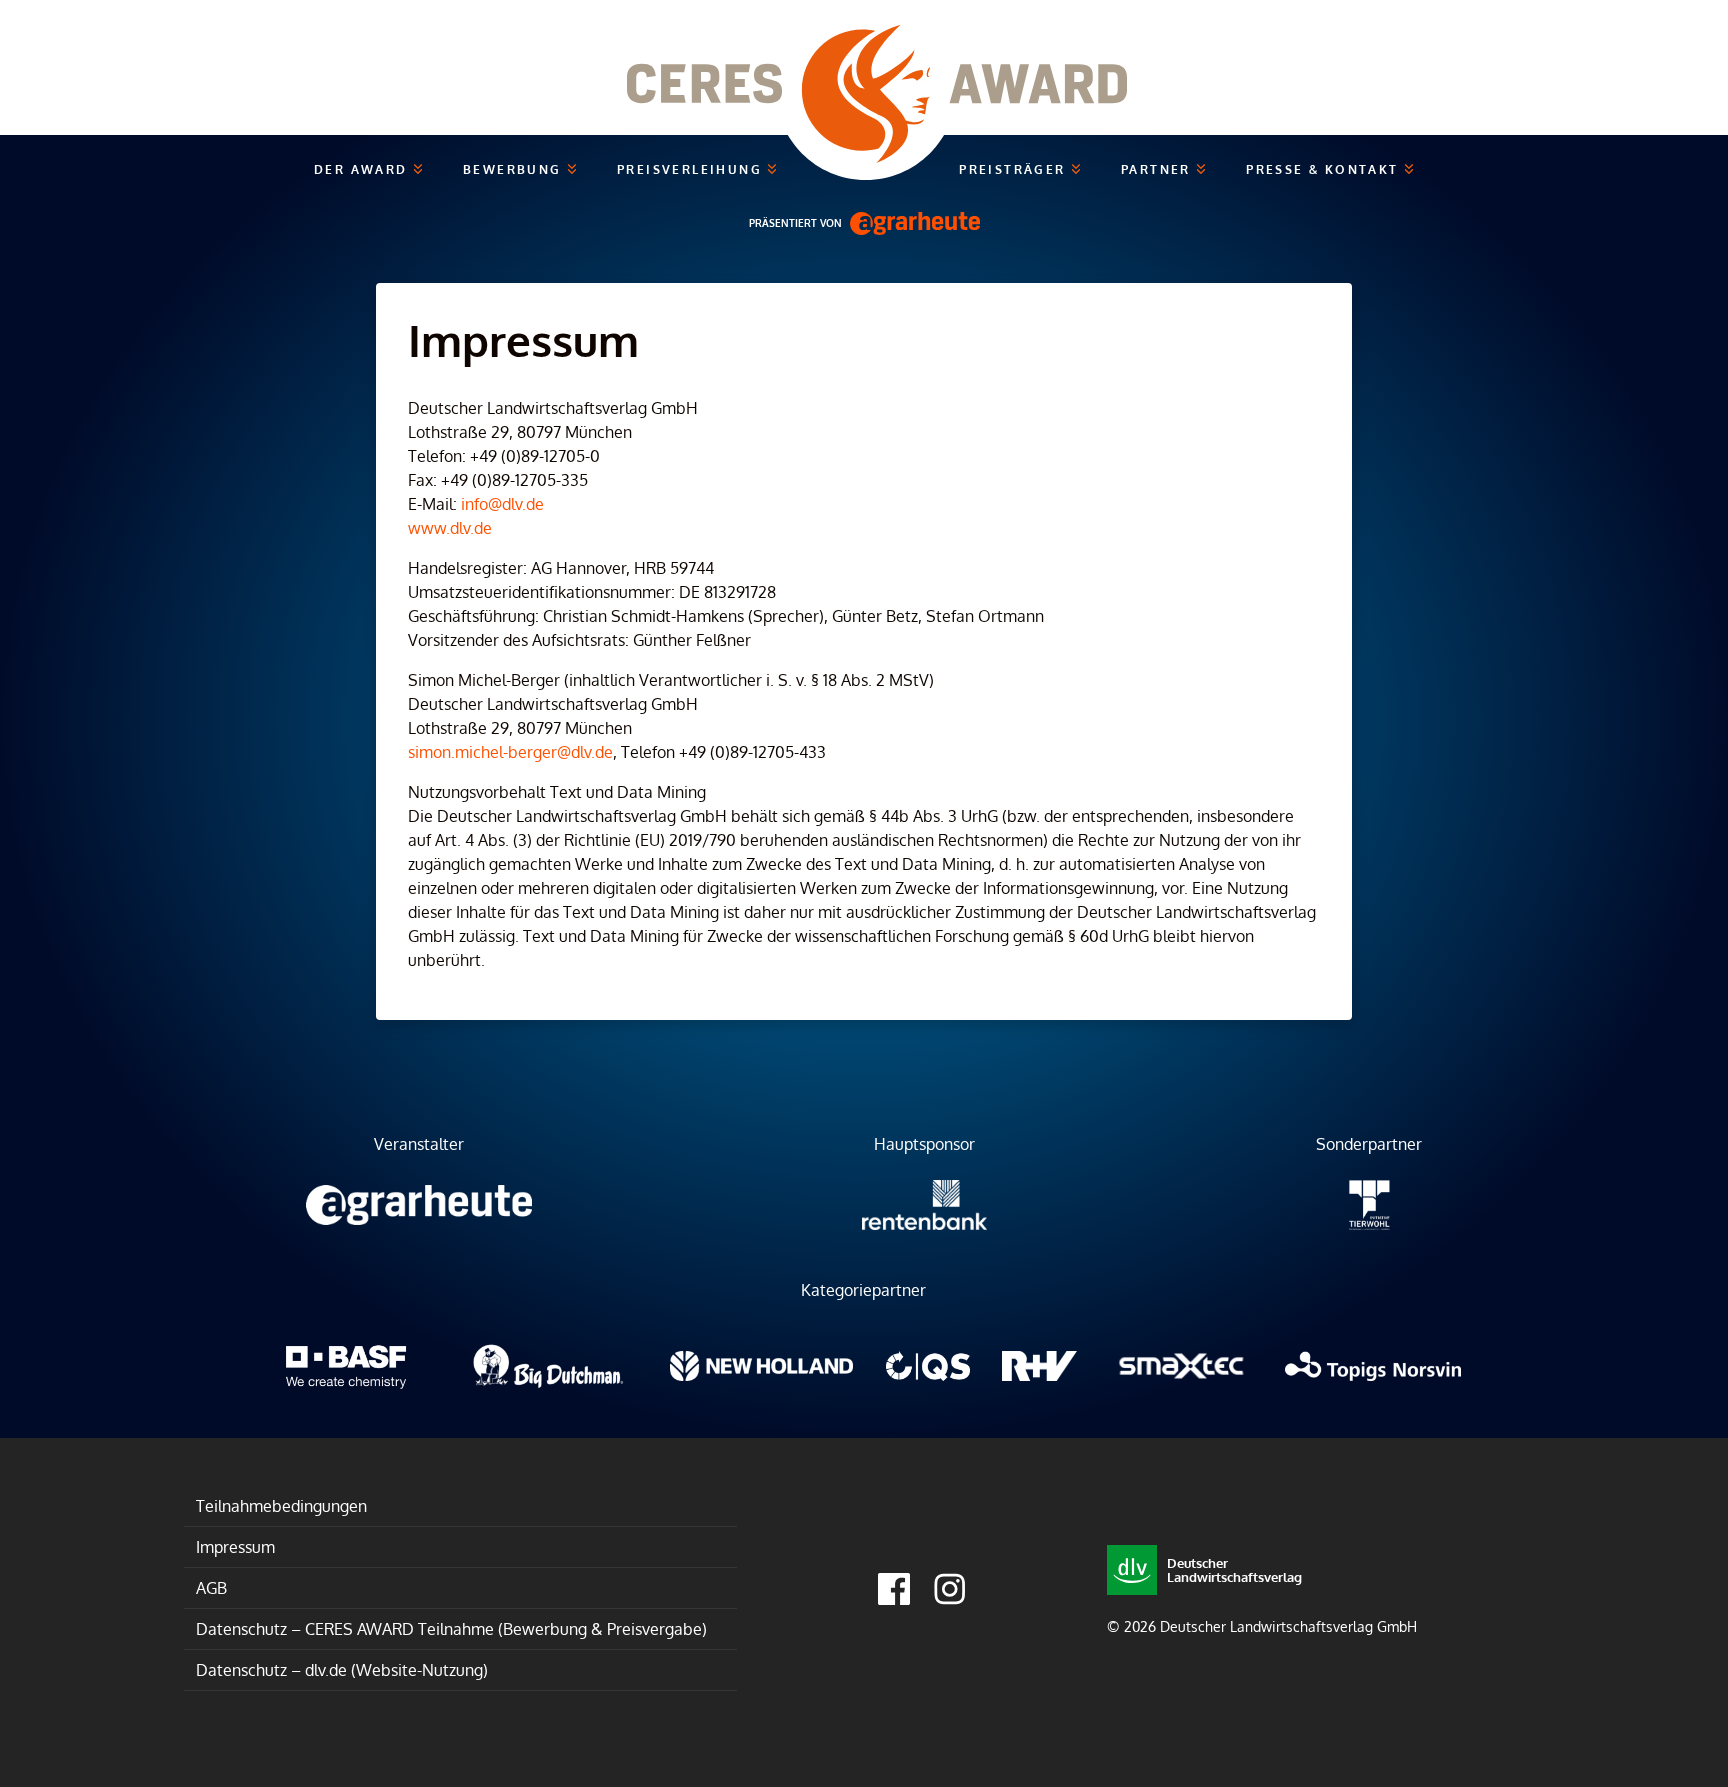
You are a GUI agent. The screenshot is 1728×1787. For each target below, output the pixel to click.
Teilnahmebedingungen (281, 1506)
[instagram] (950, 1589)
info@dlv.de (502, 504)
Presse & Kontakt (1325, 169)
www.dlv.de (450, 528)
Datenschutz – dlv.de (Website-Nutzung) (342, 1670)
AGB (211, 1588)
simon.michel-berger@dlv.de (510, 752)
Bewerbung (515, 169)
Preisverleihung (692, 169)
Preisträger (1015, 169)
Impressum (235, 1547)
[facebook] (894, 1589)
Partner (1158, 169)
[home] (864, 67)
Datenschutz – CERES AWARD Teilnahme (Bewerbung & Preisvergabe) (451, 1629)
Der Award (363, 169)
